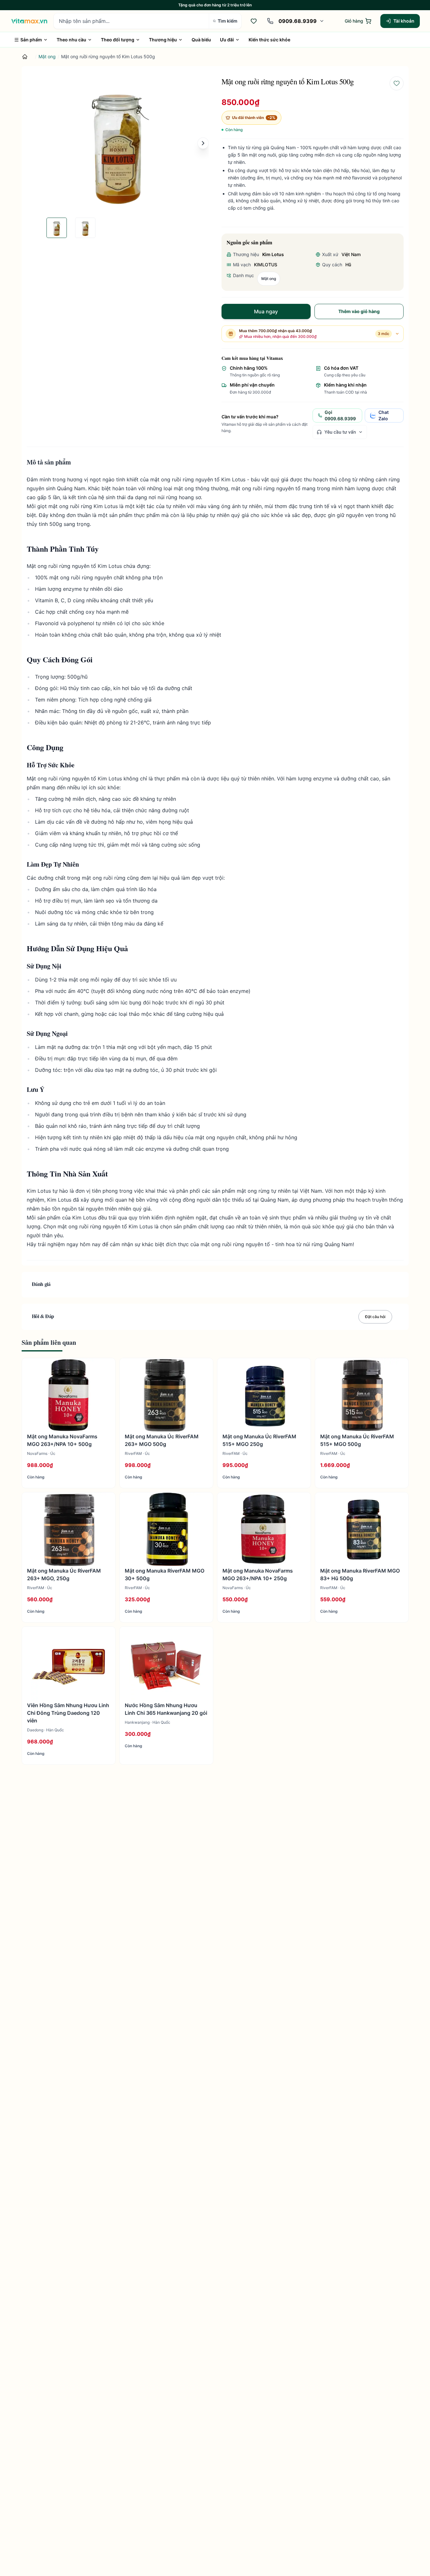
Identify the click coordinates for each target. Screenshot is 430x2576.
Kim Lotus (273, 254)
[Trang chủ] (25, 57)
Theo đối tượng (118, 40)
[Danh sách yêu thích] (254, 21)
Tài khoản (404, 21)
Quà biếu (201, 40)
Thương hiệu (163, 40)
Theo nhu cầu (71, 40)
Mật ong (47, 56)
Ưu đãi (227, 40)
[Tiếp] (203, 143)
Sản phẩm (31, 40)
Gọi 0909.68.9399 (340, 415)
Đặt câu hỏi (375, 1317)
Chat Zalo (384, 415)
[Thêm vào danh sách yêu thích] (397, 83)
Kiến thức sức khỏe (269, 40)
